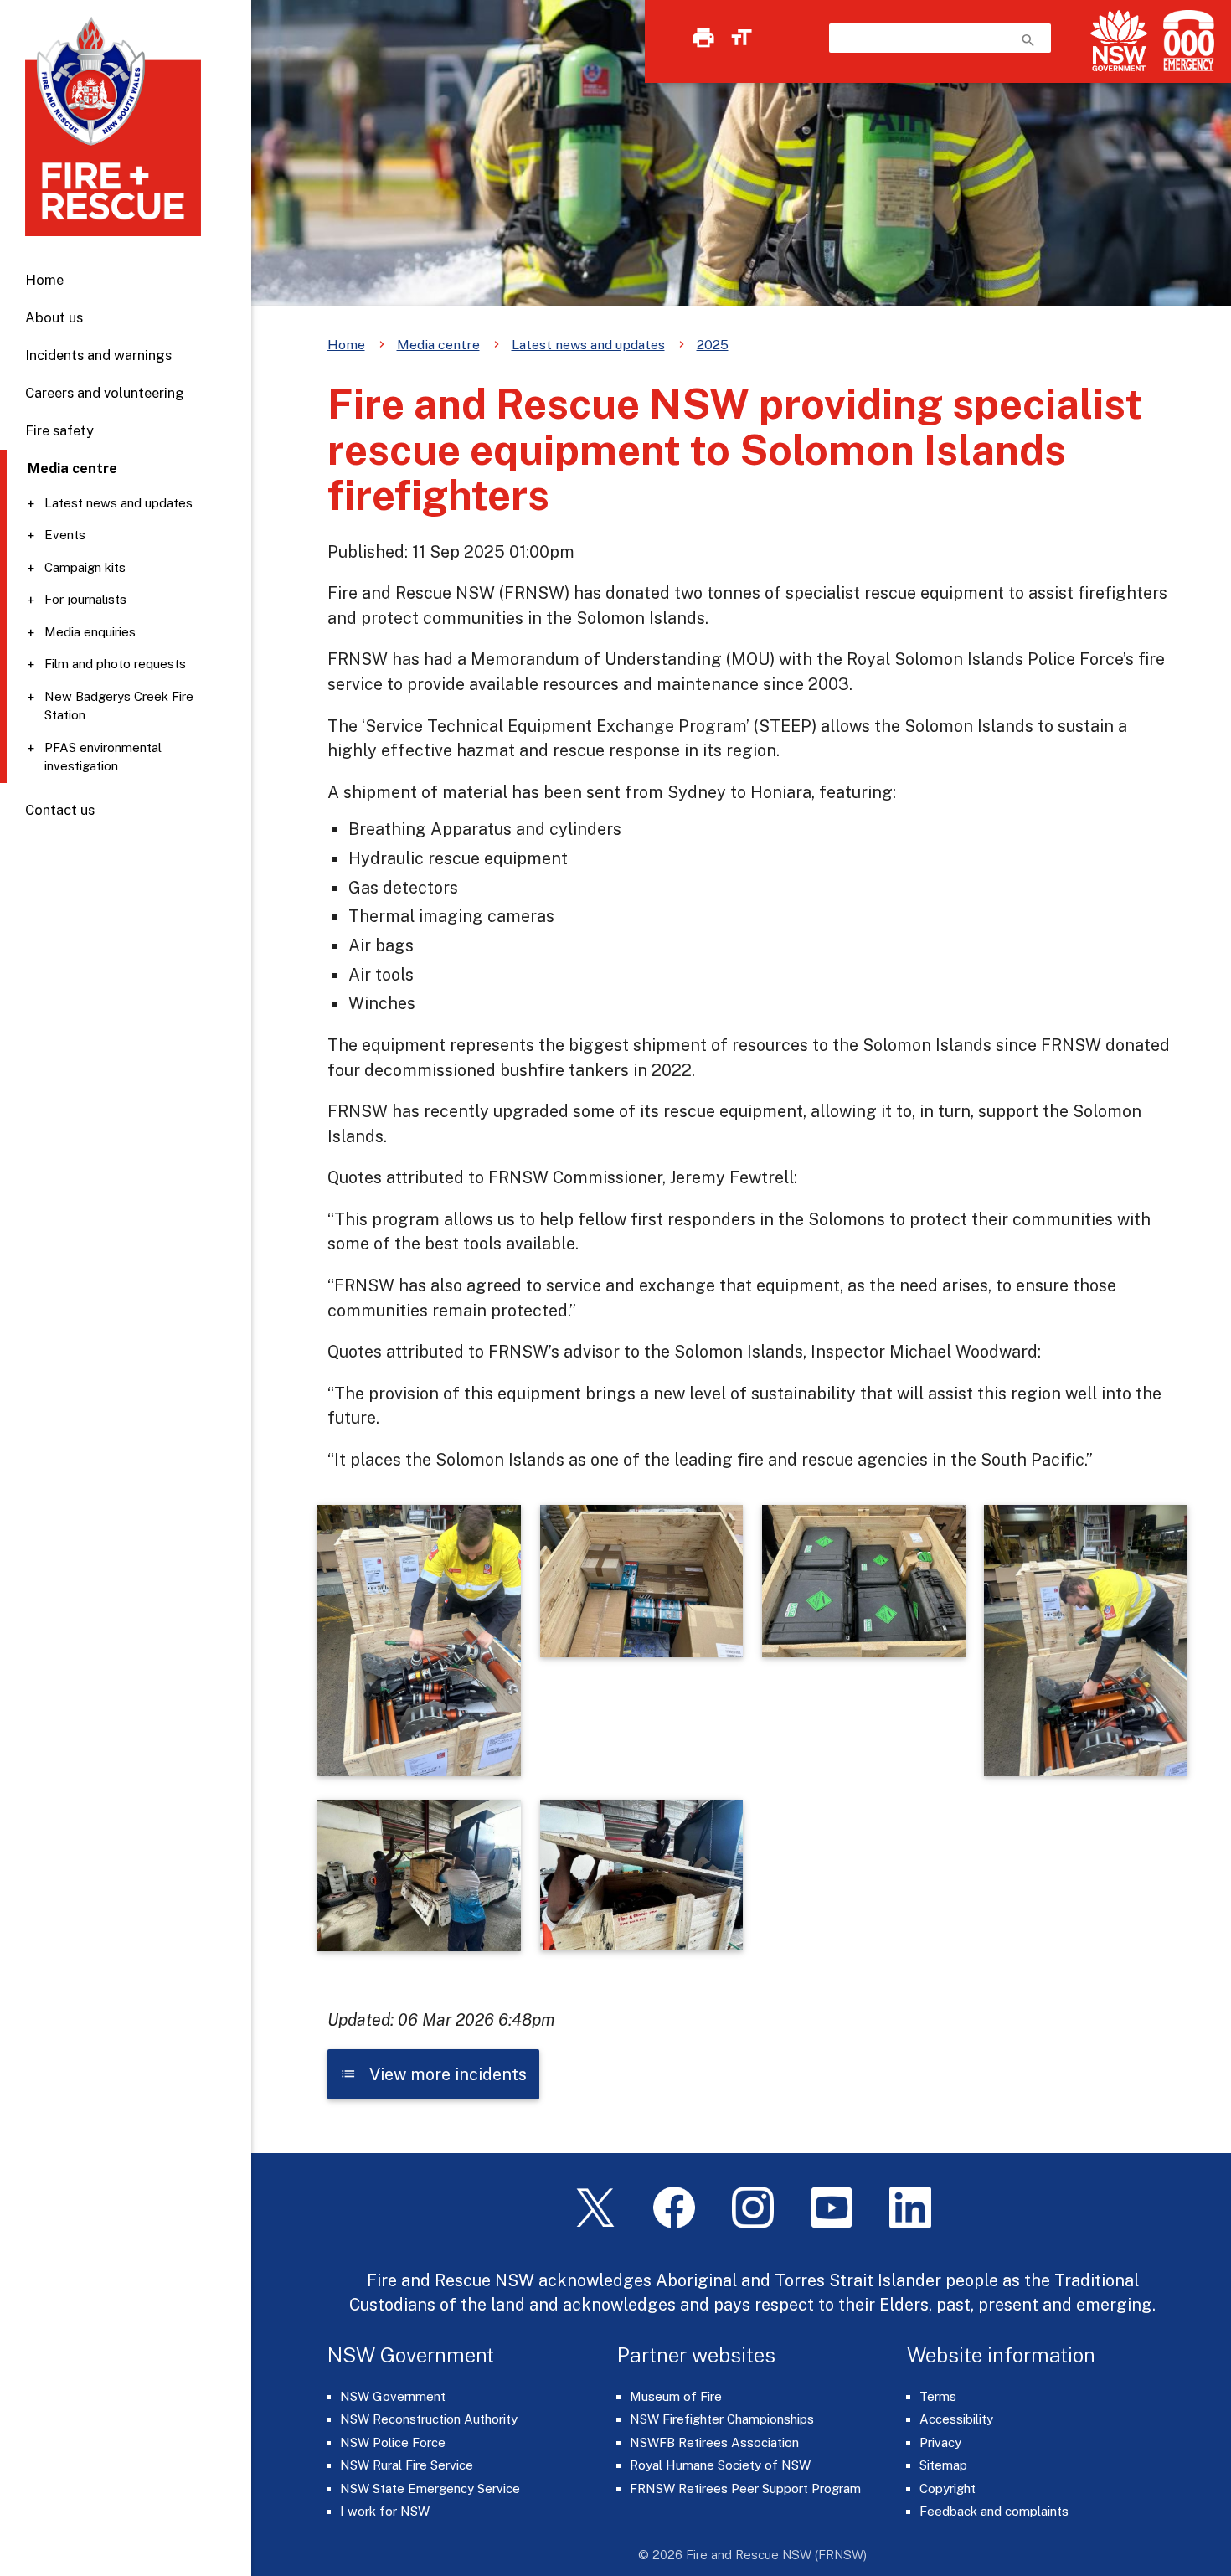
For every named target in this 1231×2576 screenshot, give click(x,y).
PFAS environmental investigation (103, 757)
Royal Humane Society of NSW (720, 2465)
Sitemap (943, 2465)
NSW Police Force (393, 2442)
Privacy (940, 2442)
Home (44, 280)
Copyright (948, 2488)
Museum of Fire (676, 2396)
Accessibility (956, 2419)
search (1028, 40)
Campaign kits (85, 567)
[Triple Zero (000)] (1185, 41)
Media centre (438, 345)
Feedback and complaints (994, 2511)
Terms (938, 2396)
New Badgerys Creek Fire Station (119, 706)
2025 (713, 345)
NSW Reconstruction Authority (429, 2419)
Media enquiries (90, 632)
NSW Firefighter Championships (722, 2419)
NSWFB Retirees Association (714, 2442)
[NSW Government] (1119, 41)
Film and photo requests (115, 664)
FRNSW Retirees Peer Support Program (745, 2488)
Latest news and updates (118, 503)
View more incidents (433, 2074)
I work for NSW (385, 2511)
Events (65, 535)
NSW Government (393, 2396)
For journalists (85, 599)
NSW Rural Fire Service (407, 2465)
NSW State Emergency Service (430, 2488)
